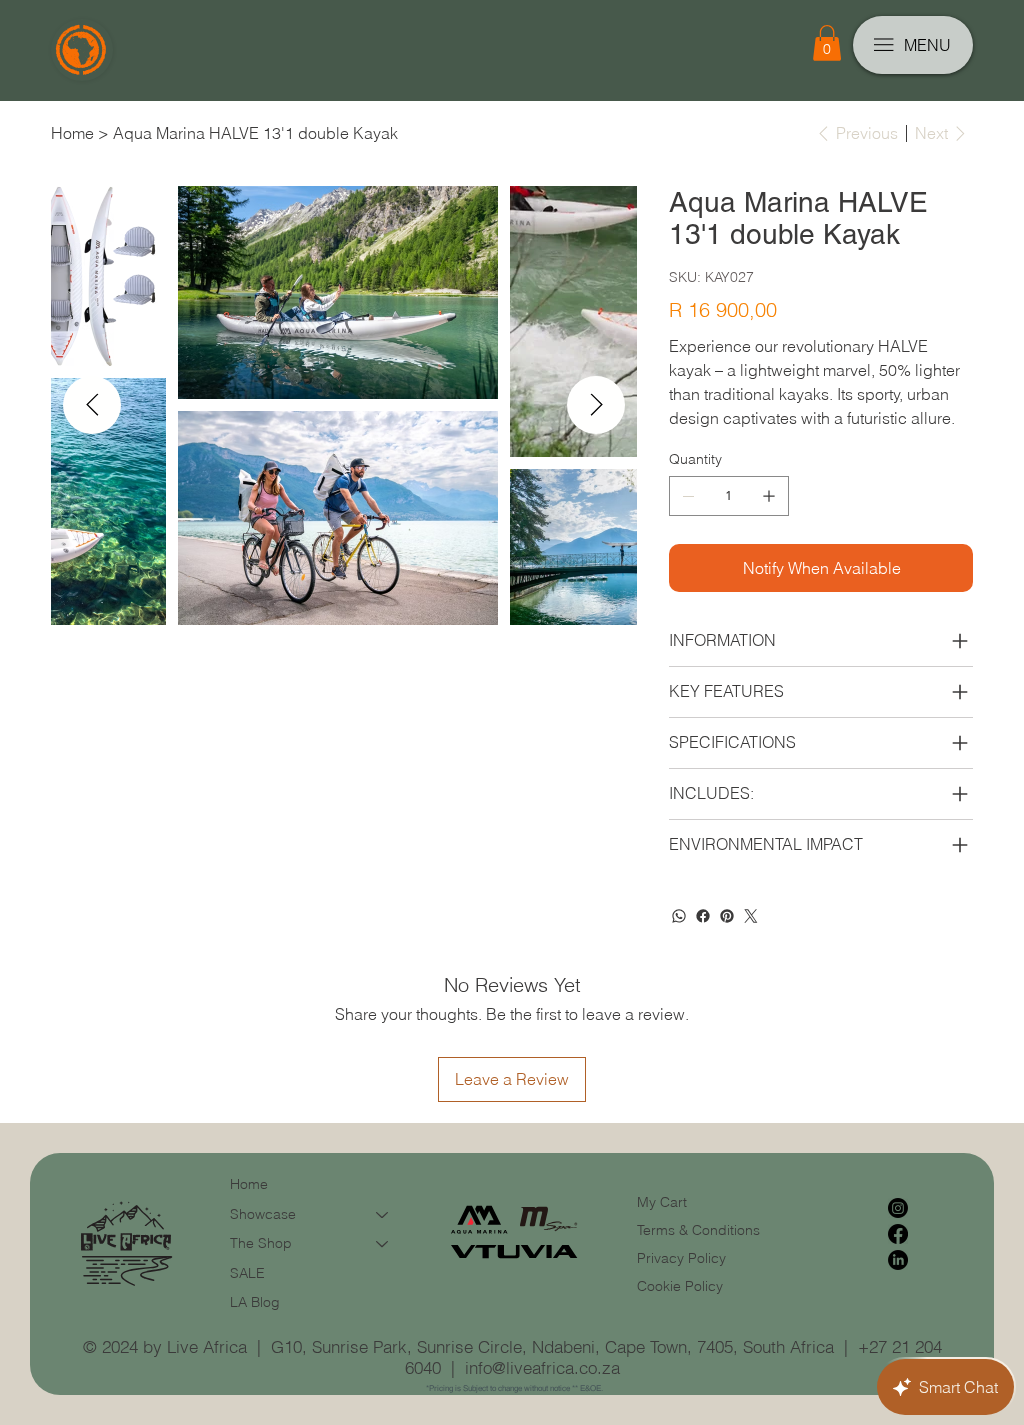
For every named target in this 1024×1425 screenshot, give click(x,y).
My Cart (662, 1202)
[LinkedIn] (898, 1260)
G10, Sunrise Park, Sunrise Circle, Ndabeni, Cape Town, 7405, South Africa (552, 1346)
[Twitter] (751, 916)
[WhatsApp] (679, 916)
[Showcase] (383, 1215)
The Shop (261, 1243)
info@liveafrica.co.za (542, 1367)
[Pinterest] (727, 916)
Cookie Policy (680, 1286)
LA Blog (255, 1302)
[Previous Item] (92, 405)
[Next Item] (596, 405)
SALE (247, 1273)
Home (249, 1184)
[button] (827, 43)
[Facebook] (703, 916)
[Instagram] (898, 1208)
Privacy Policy (681, 1258)
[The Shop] (383, 1244)
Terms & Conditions (700, 1230)
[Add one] (769, 496)
